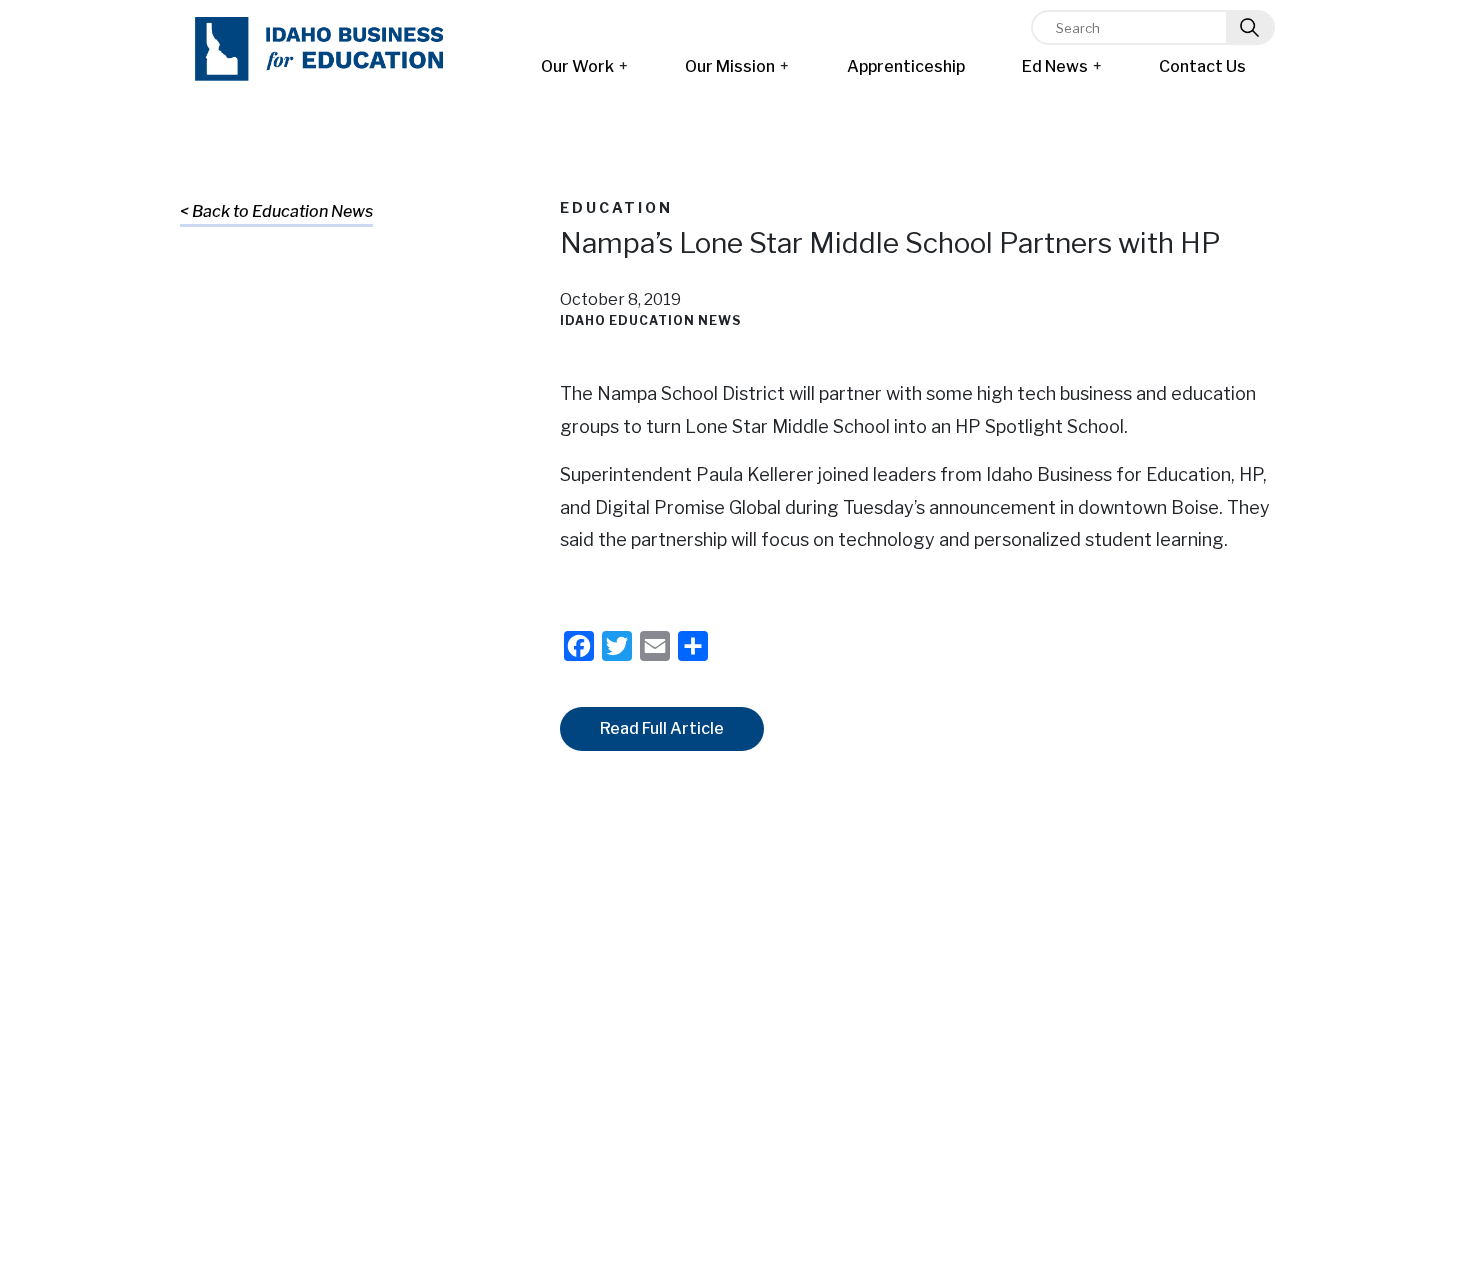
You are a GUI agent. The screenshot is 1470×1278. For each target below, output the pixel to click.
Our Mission (730, 66)
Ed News (1055, 66)
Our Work (577, 66)
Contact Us (1202, 66)
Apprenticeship (906, 66)
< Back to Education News (276, 211)
